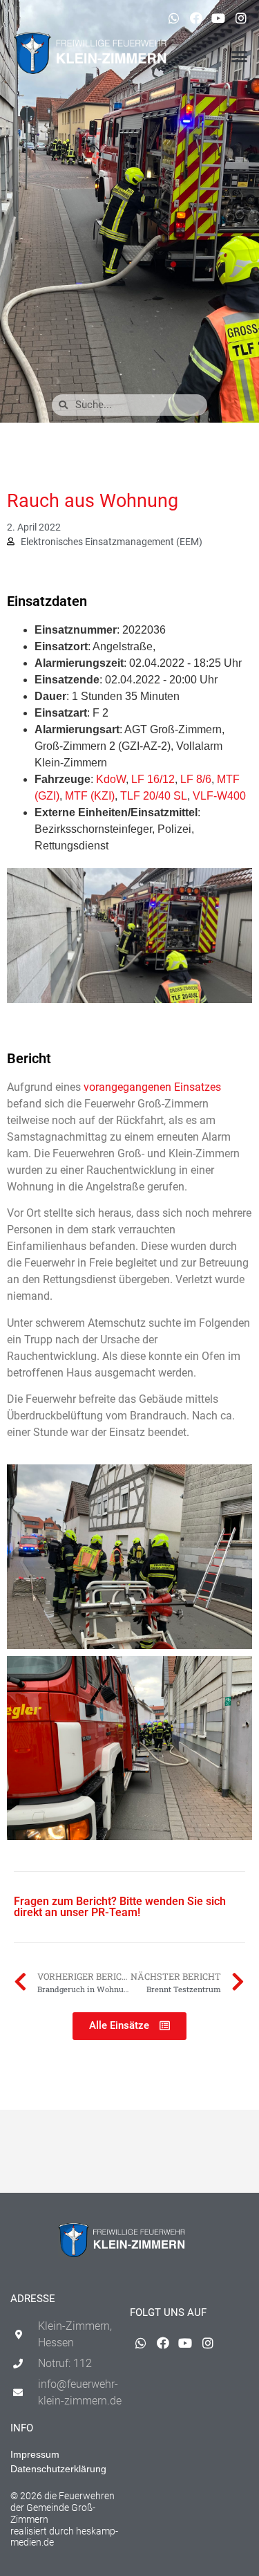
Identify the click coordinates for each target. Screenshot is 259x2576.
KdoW (111, 779)
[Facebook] (196, 18)
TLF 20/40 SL (154, 796)
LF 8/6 (196, 779)
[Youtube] (218, 18)
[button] (240, 57)
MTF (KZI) (90, 796)
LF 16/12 (153, 779)
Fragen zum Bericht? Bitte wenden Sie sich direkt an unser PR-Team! (120, 1907)
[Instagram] (241, 18)
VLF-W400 (219, 796)
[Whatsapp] (173, 18)
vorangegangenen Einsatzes (152, 1087)
